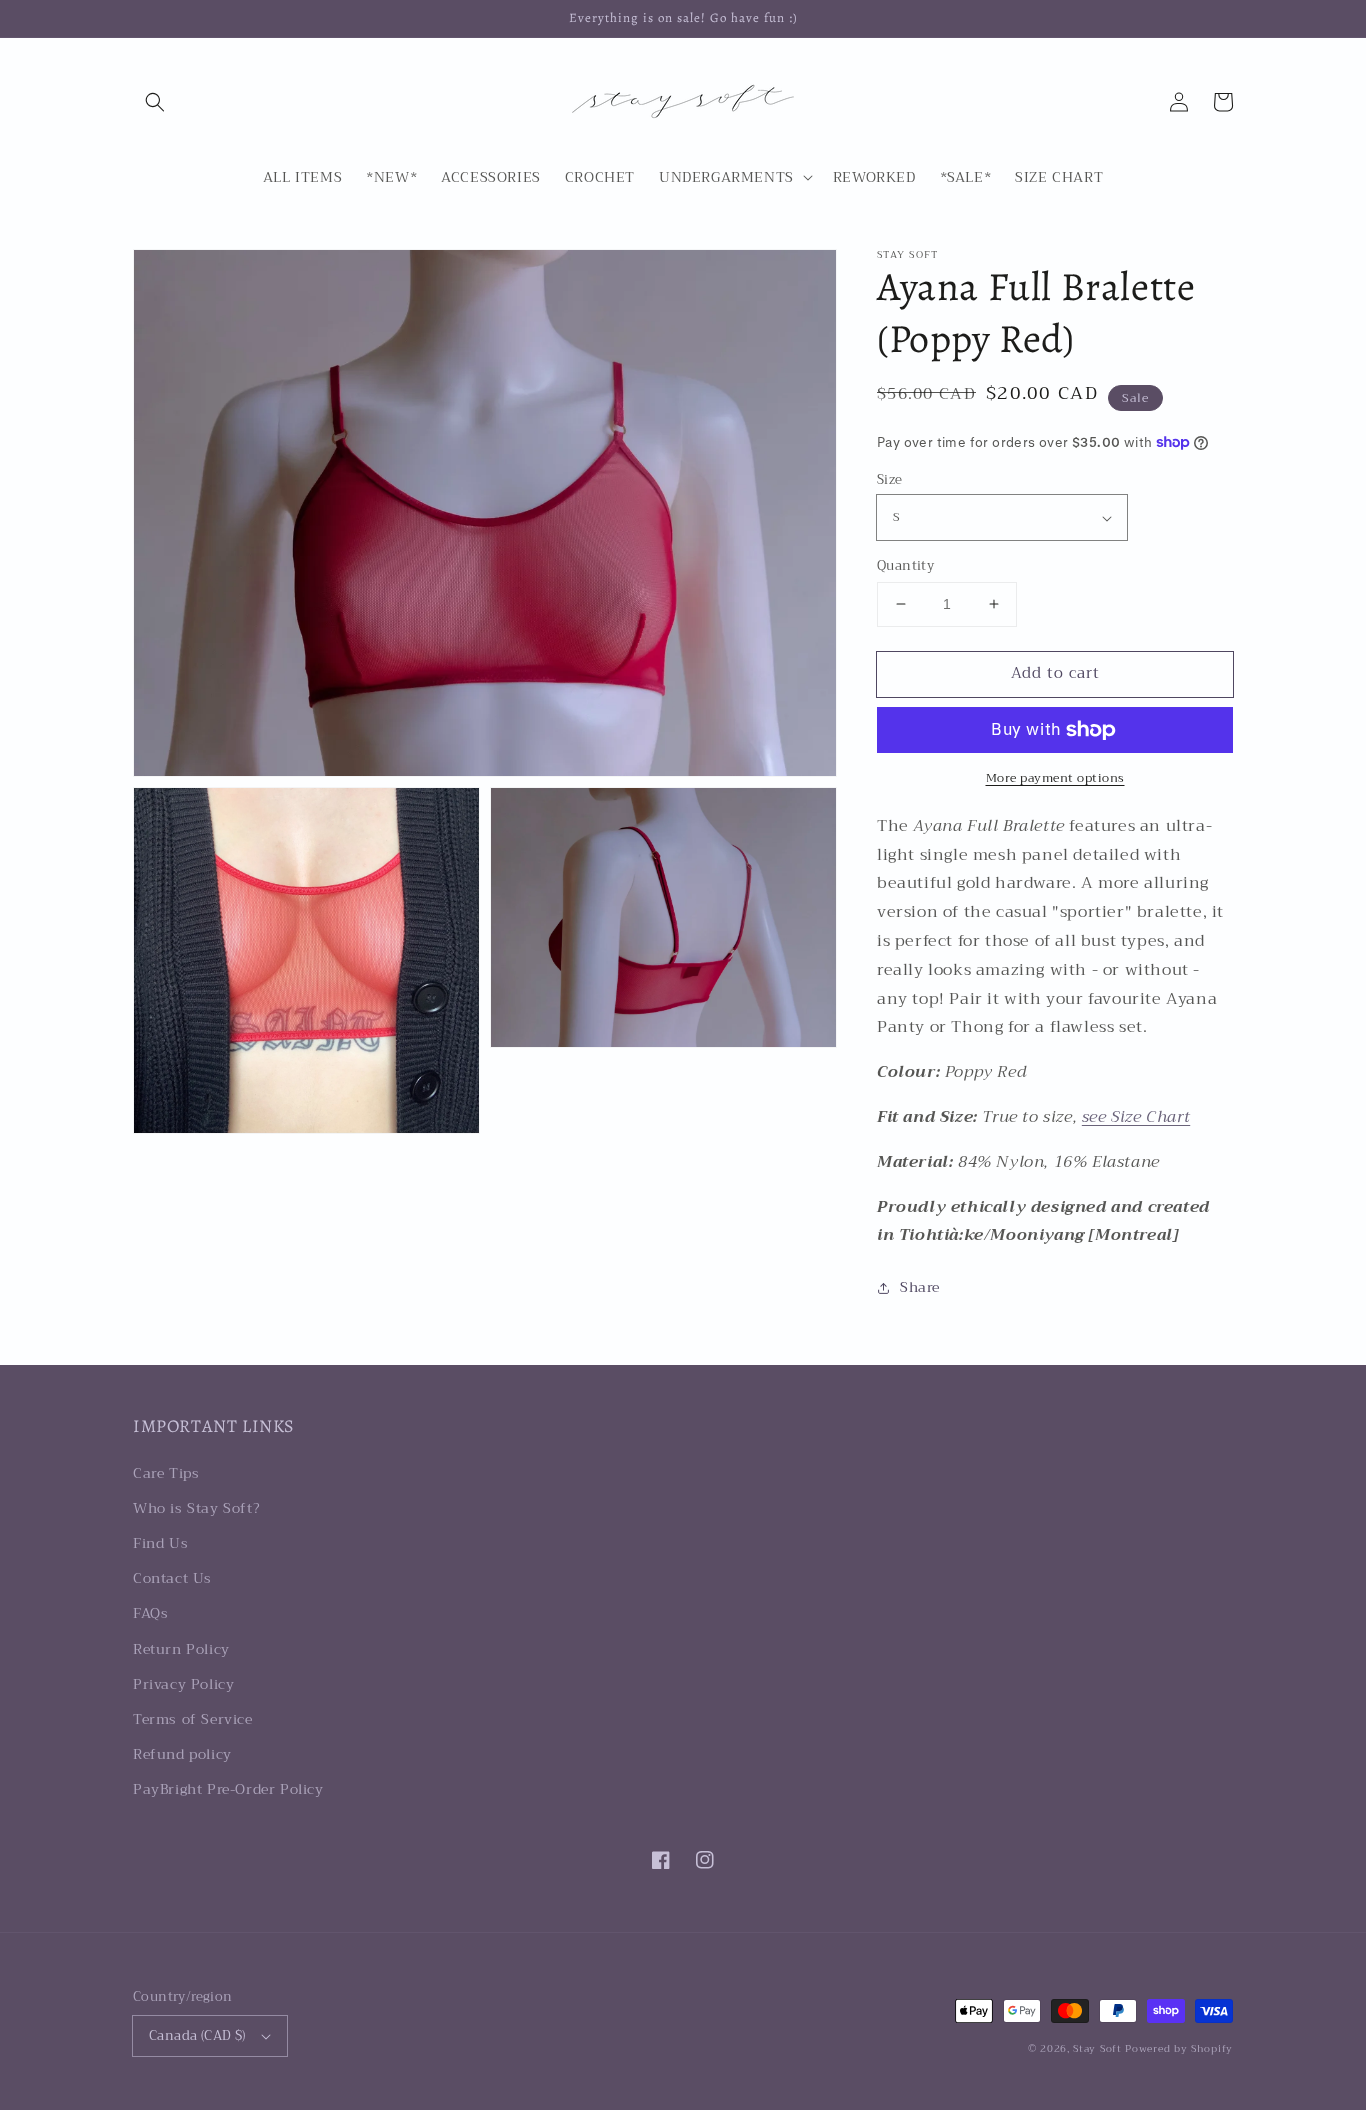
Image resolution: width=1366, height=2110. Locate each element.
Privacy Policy (183, 1684)
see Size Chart (1136, 1117)
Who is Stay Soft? (196, 1508)
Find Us (160, 1543)
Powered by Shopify (1179, 2048)
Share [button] (920, 1287)
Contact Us (172, 1578)
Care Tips (166, 1473)
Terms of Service (193, 1719)
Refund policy (182, 1754)
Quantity (905, 566)
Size (890, 480)
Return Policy (181, 1649)
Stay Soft (1097, 2048)
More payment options (1055, 778)
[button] (155, 102)
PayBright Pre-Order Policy (228, 1789)
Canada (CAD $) (197, 2035)
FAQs (150, 1613)
